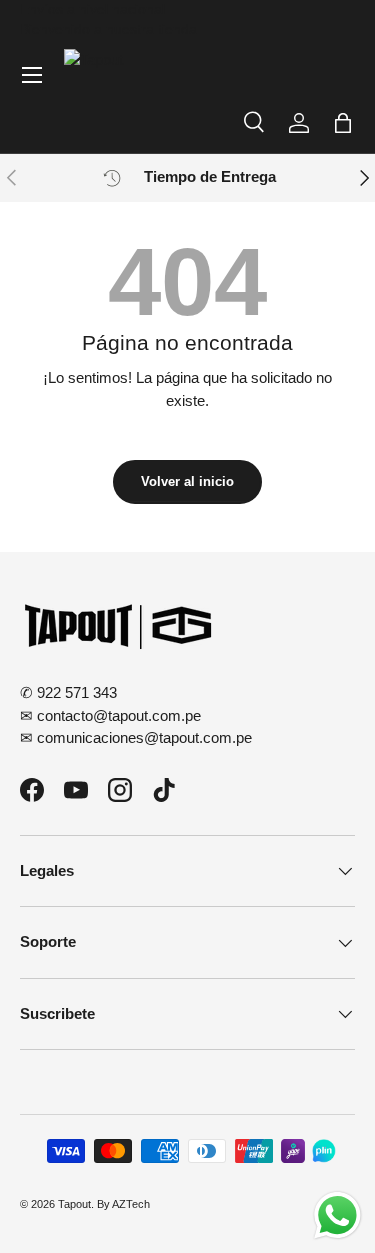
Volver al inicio (187, 481)
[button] (343, 123)
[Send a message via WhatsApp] (337, 1215)
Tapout (74, 1204)
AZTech (131, 1204)
